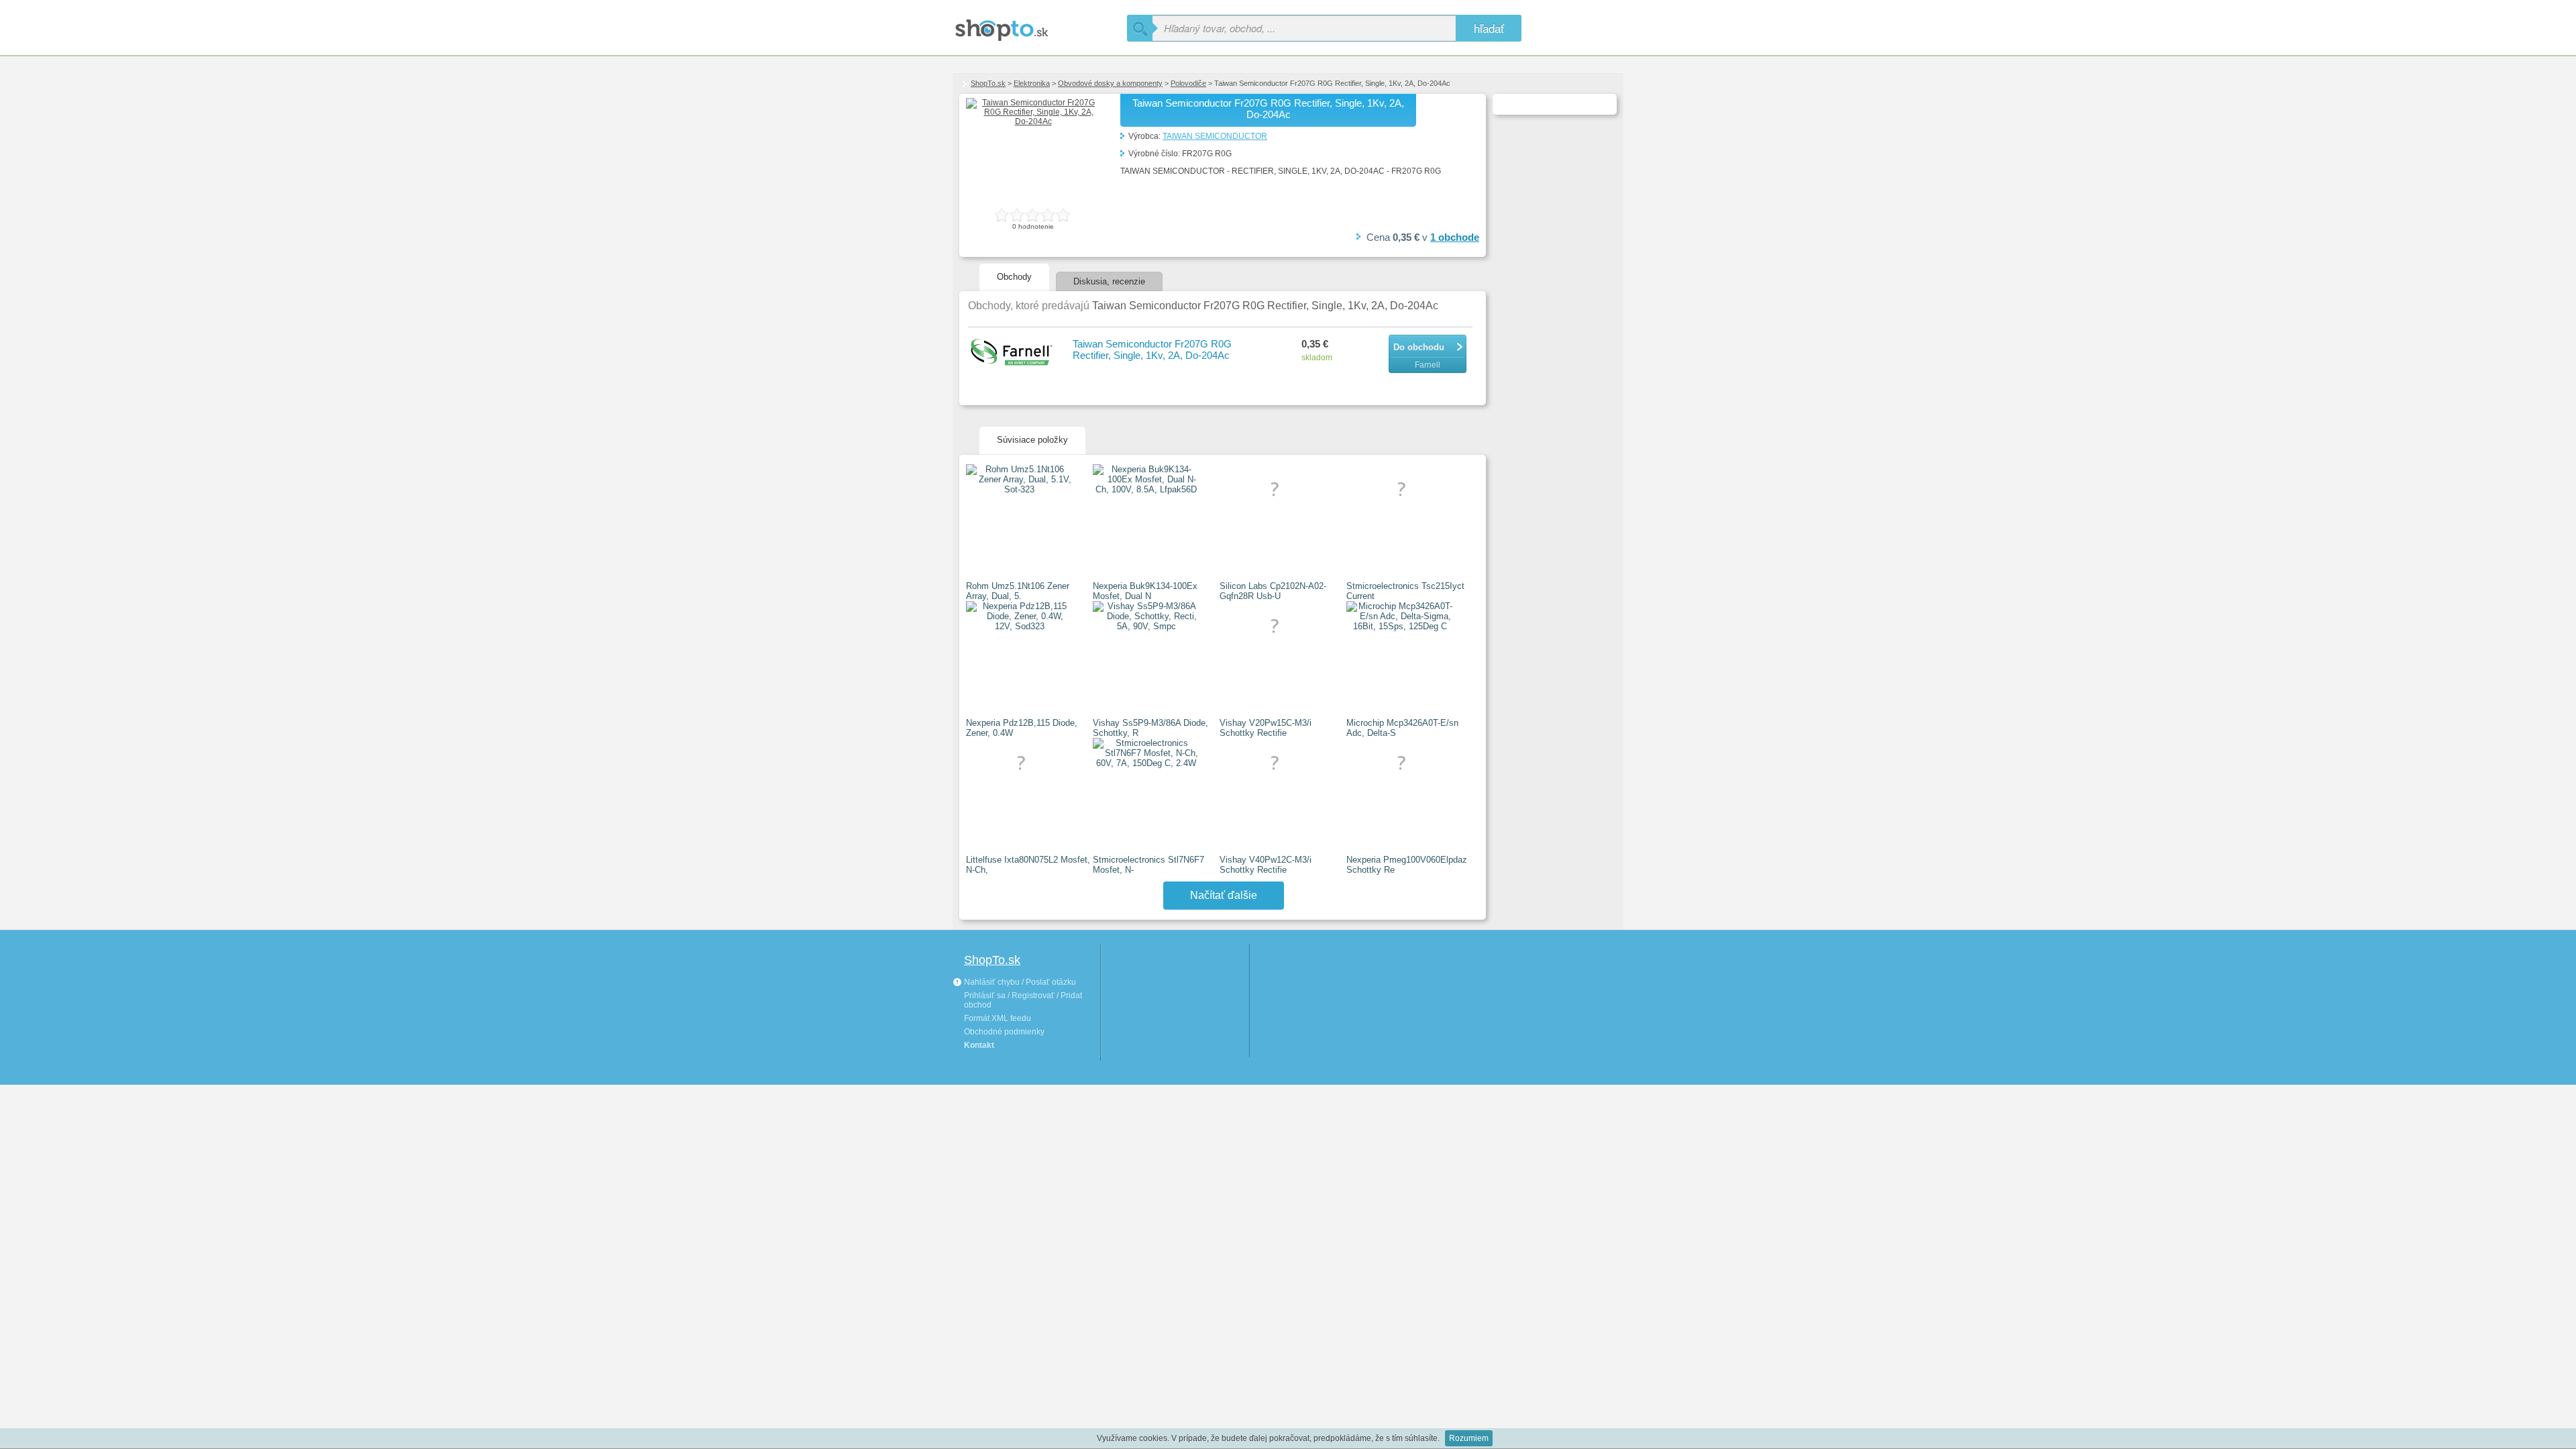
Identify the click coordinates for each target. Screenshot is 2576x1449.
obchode (1455, 237)
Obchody (1014, 277)
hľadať (1489, 28)
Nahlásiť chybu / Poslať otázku (1019, 982)
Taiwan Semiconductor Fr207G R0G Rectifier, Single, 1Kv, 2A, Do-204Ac (1152, 350)
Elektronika (1032, 83)
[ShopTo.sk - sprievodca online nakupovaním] (1040, 25)
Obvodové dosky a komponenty (1110, 83)
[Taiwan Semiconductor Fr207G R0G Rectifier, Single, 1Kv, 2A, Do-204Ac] (1033, 121)
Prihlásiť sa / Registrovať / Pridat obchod (1023, 1000)
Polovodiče (1188, 83)
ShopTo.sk (988, 83)
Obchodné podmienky (1004, 1032)
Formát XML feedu (998, 1018)
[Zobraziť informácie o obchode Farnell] (1014, 353)
